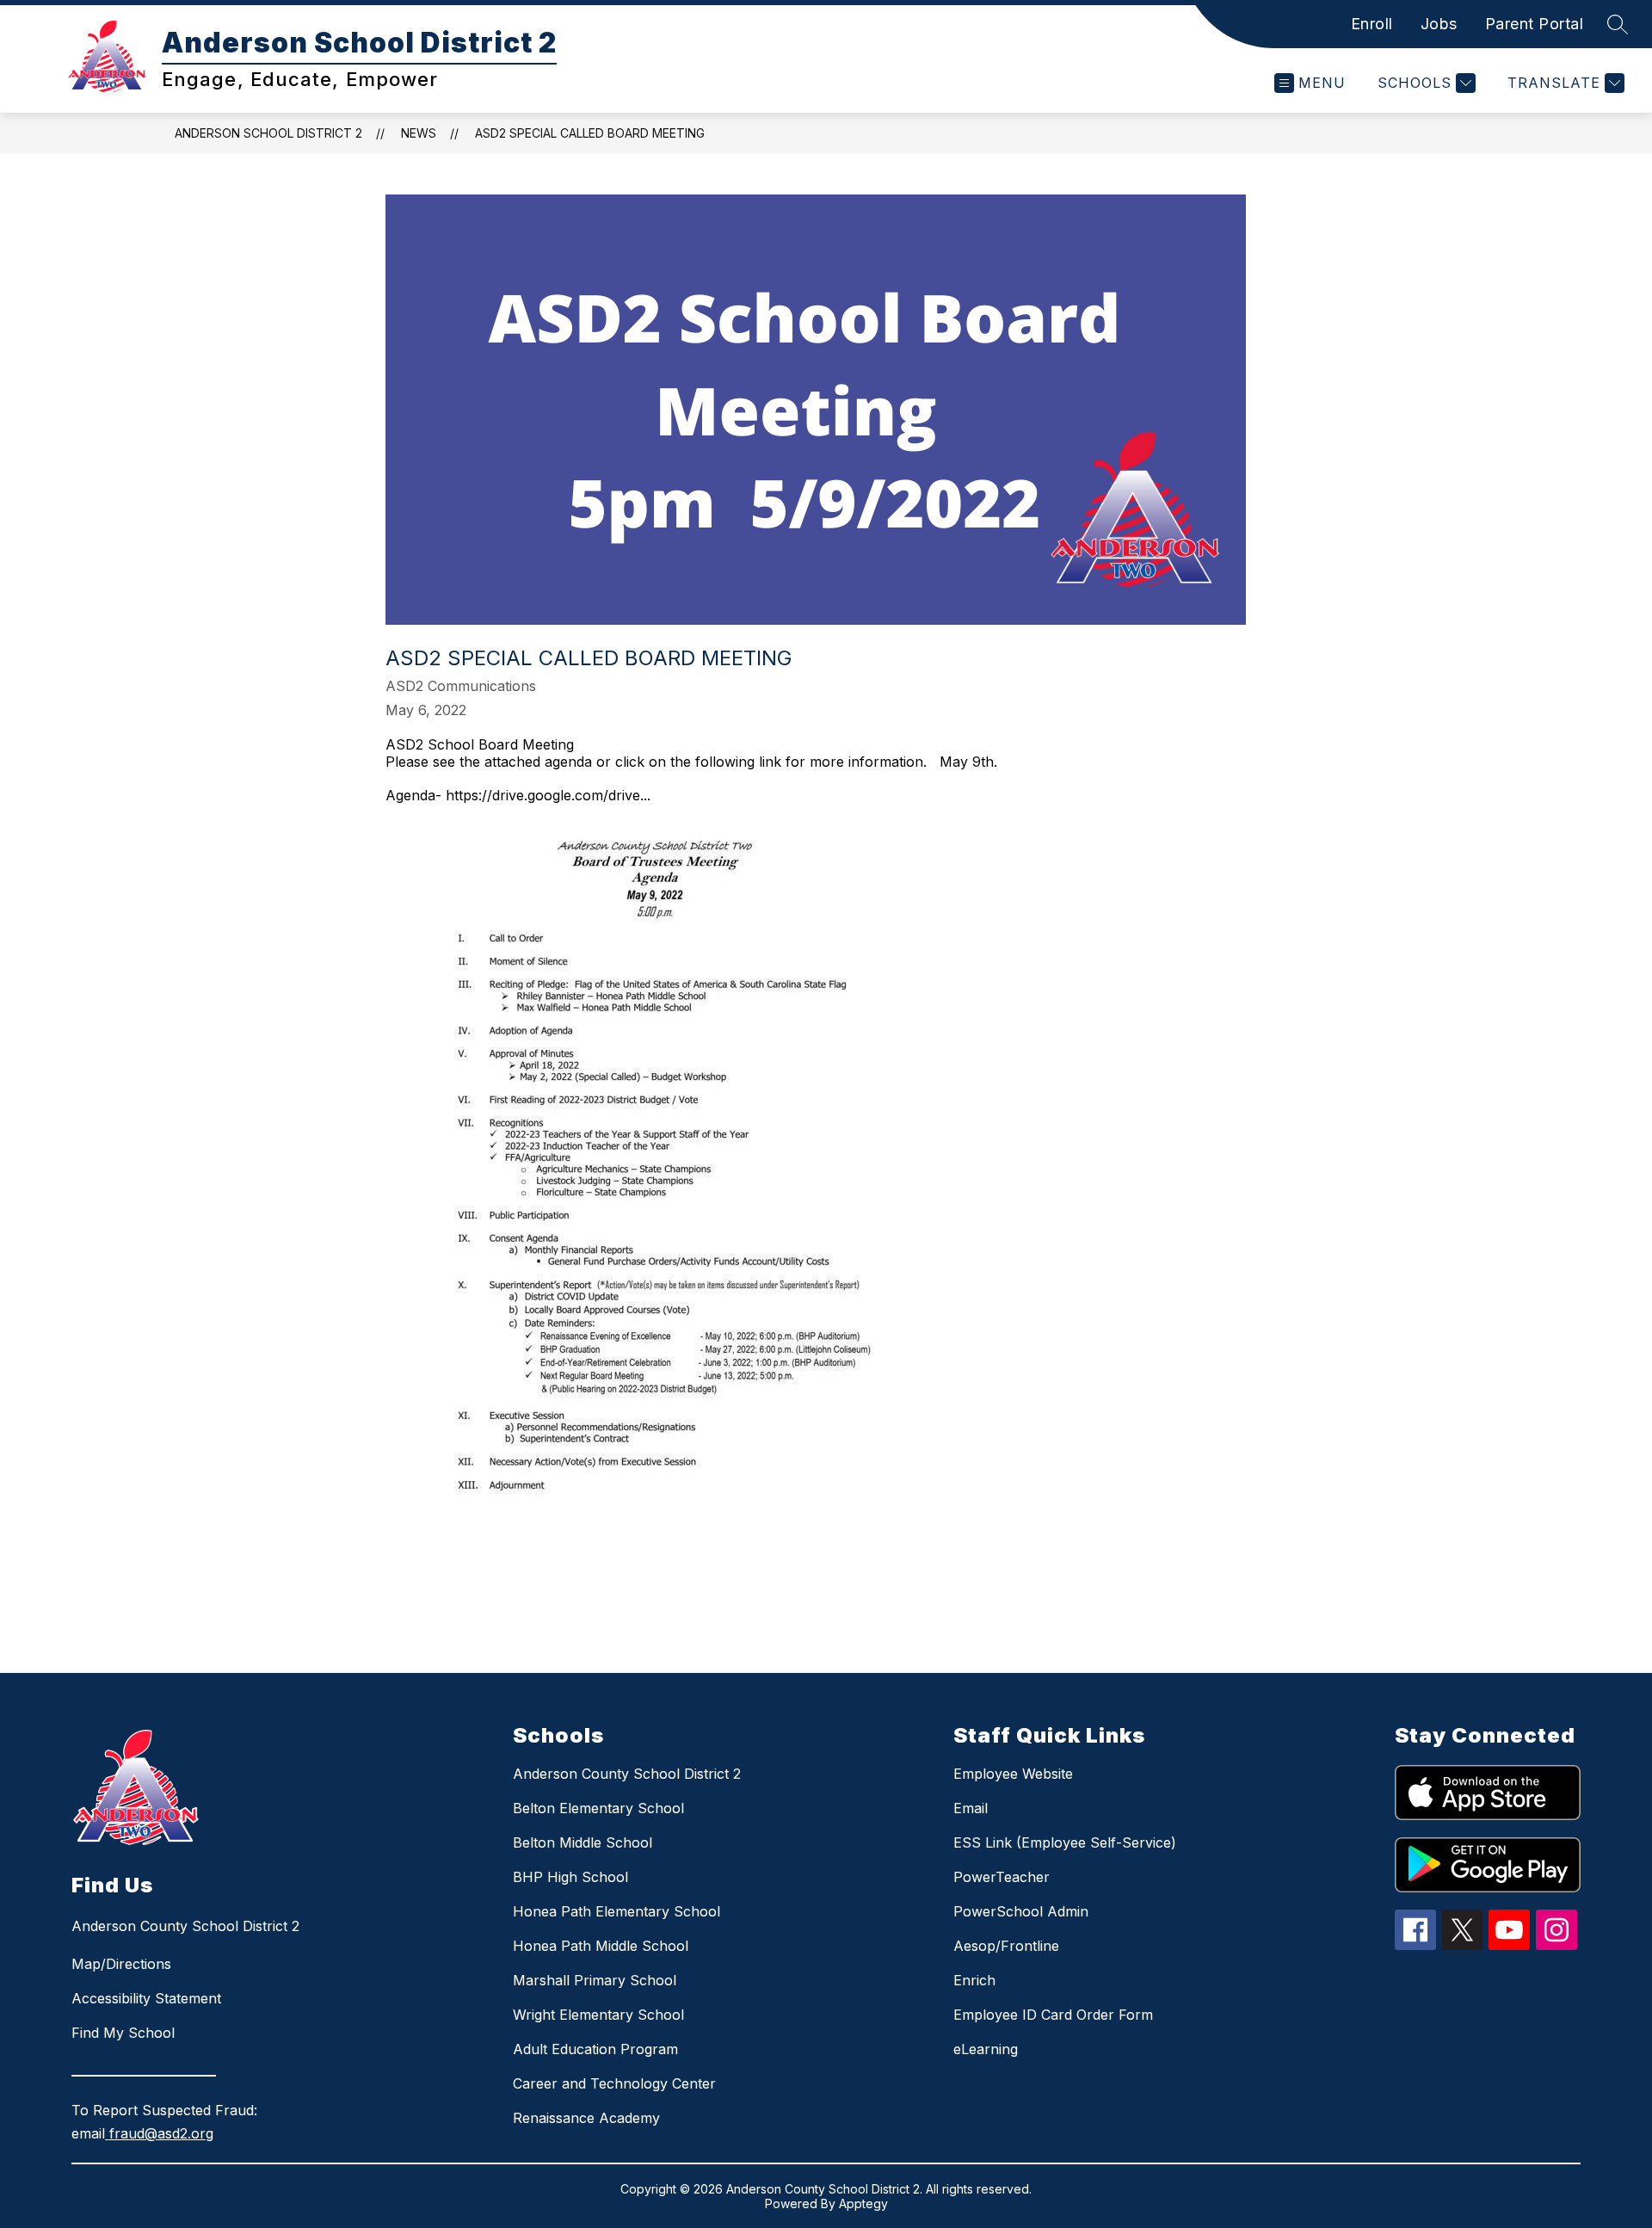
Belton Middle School (583, 1842)
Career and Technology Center (614, 2083)
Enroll (1372, 24)
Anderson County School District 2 (627, 1774)
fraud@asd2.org (159, 2133)
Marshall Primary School (595, 1980)
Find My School (123, 2033)
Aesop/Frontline (1006, 1946)
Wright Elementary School (598, 2015)
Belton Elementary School (598, 1808)
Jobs (1439, 24)
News (419, 133)
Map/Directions (121, 1964)
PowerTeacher (1002, 1877)
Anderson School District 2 (268, 133)
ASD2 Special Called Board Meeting (590, 133)
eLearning (986, 2049)
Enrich (974, 1980)
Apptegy (863, 2203)
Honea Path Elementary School (616, 1911)
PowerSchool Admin (1021, 1911)
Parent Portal (1535, 24)
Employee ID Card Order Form (1053, 2015)
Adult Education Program (595, 2049)
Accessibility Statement (146, 1998)
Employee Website (1013, 1774)
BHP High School (570, 1877)
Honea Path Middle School (601, 1946)
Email (971, 1808)
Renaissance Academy (586, 2118)
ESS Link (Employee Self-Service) (1065, 1842)
